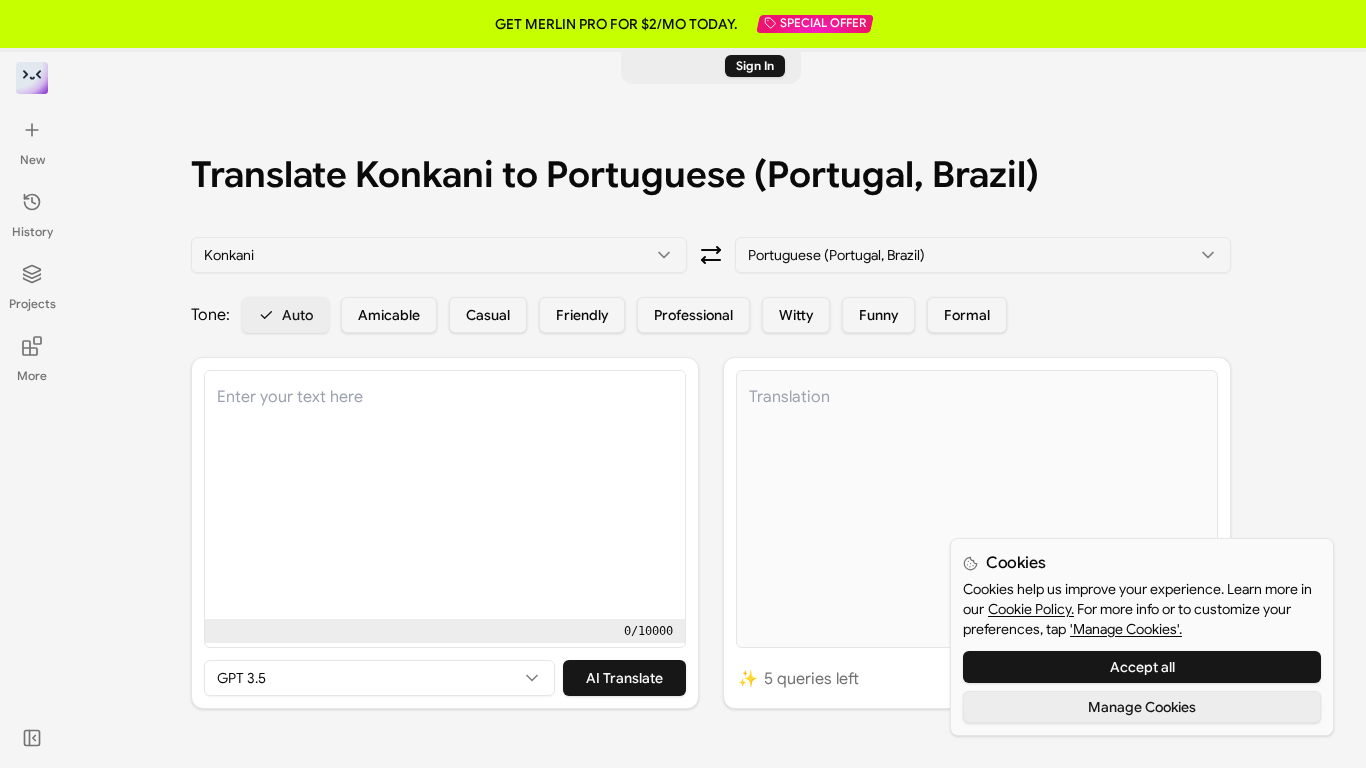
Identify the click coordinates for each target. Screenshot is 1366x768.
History (32, 231)
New (32, 159)
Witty (796, 315)
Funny (878, 315)
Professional (693, 315)
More (32, 375)
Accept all (1142, 667)
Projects (32, 303)
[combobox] (439, 255)
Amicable (389, 315)
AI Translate (624, 678)
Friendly (582, 315)
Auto (297, 315)
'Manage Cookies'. (1126, 629)
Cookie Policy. (1031, 609)
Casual (488, 315)
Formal (967, 315)
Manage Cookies (1142, 707)
